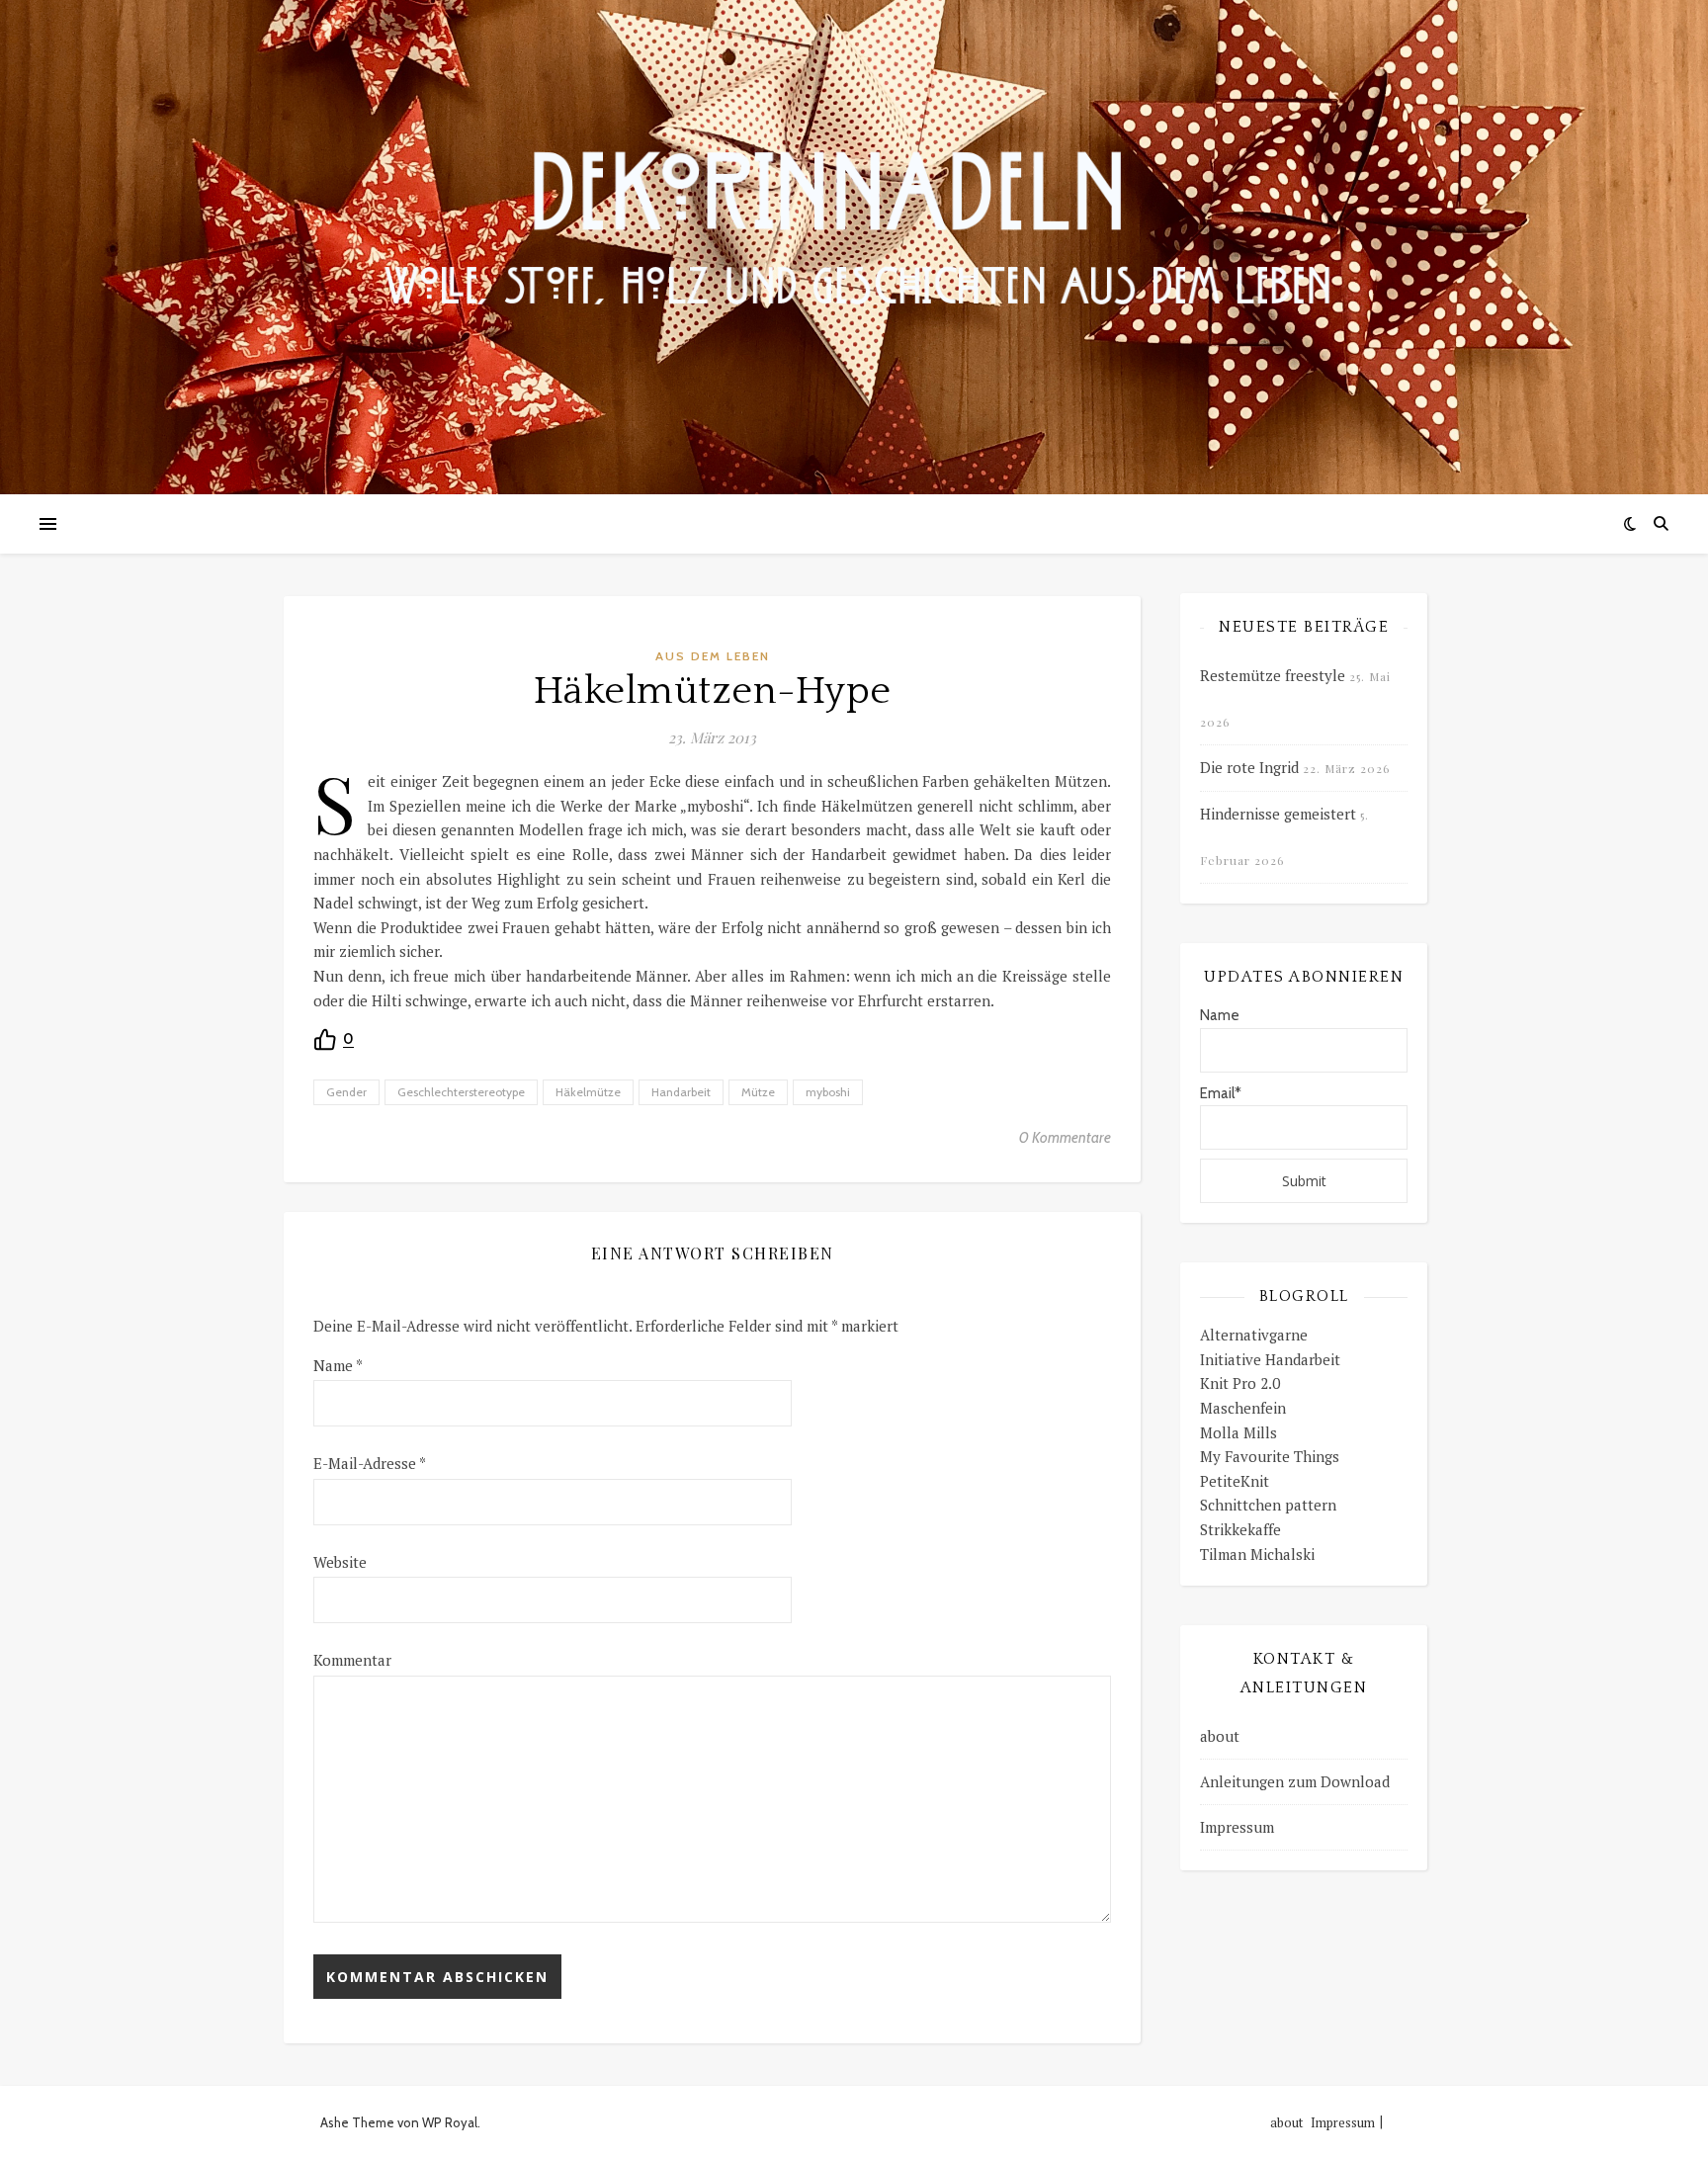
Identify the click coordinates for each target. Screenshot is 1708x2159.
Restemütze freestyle (1273, 675)
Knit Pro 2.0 (1240, 1383)
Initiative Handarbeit (1270, 1359)
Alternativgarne (1254, 1335)
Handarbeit (681, 1092)
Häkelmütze (588, 1092)
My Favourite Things (1270, 1456)
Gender (346, 1092)
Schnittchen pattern (1268, 1505)
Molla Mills (1238, 1432)
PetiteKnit (1235, 1481)
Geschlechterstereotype (461, 1092)
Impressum (1237, 1827)
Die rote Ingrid (1249, 767)
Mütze (758, 1092)
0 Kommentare (1065, 1138)
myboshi (828, 1092)
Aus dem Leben (713, 656)
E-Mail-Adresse (370, 1463)
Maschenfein (1243, 1408)
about (1220, 1736)
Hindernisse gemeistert (1278, 814)
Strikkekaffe (1240, 1529)
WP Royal (450, 2122)
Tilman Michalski (1257, 1554)
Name (338, 1365)
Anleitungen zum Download (1295, 1781)
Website (340, 1562)
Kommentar (352, 1660)
